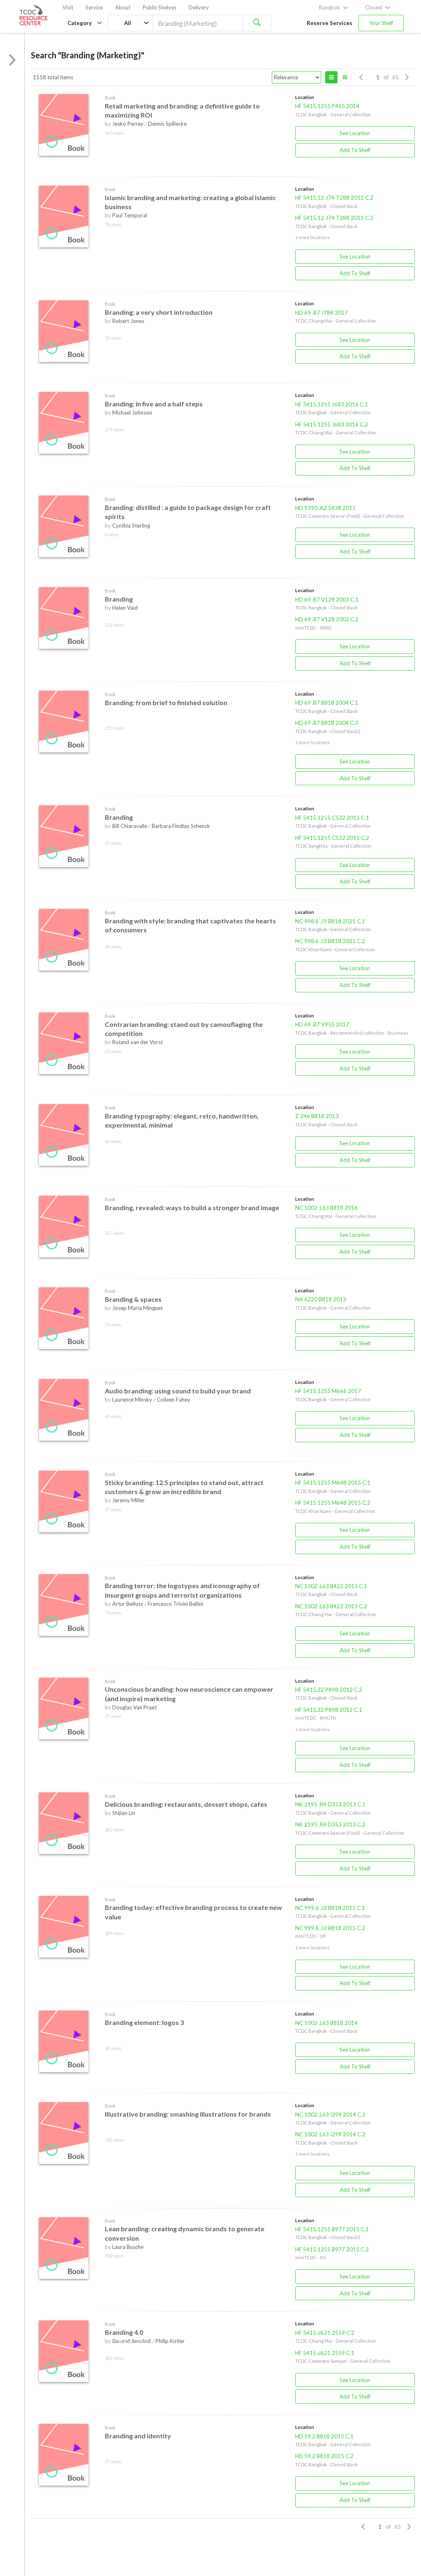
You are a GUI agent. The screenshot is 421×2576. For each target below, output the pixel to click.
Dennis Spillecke (167, 124)
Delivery (199, 7)
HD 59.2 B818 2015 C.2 (324, 2456)
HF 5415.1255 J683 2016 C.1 (332, 404)
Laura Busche (128, 2247)
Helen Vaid (125, 608)
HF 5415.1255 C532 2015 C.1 (332, 818)
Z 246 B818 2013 (317, 1116)
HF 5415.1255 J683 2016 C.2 (332, 424)
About (123, 7)
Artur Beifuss (128, 1604)
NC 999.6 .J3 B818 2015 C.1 (330, 1908)
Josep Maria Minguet (138, 1308)
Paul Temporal (130, 215)
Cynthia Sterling (131, 526)
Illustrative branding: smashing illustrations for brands (188, 2114)
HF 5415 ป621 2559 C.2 (325, 2333)
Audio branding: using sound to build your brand (178, 1391)
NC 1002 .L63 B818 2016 (326, 1208)
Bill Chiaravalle (130, 826)
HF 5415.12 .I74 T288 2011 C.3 (334, 218)
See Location (355, 133)
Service (94, 7)
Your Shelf (381, 23)
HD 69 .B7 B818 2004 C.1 (327, 703)
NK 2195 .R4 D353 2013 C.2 (330, 1824)
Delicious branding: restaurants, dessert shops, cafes (186, 1804)
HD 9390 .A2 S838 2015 (325, 508)
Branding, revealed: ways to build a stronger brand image (192, 1207)
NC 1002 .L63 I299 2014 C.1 (330, 2115)
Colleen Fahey (173, 1400)
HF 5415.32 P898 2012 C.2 (329, 1690)
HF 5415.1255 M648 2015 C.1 (333, 1483)
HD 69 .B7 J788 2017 (322, 313)
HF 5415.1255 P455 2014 (327, 106)
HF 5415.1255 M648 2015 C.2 (333, 1503)
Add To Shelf (355, 150)
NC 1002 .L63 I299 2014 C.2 (330, 2134)
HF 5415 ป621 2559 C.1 (325, 2353)
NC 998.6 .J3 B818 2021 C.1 (330, 921)
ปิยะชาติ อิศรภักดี (132, 2341)
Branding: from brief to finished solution (166, 702)
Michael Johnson (132, 413)
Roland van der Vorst (138, 1042)
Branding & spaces (133, 1299)
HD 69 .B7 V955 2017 (322, 1024)
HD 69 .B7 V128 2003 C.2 (327, 619)
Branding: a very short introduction (159, 312)
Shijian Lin (124, 1813)
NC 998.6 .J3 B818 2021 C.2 (330, 941)
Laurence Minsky (132, 1400)
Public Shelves (160, 7)
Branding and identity (138, 2436)
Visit (68, 7)
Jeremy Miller (128, 1500)
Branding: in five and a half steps (154, 404)
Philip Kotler (170, 2341)
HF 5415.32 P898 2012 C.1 (329, 1710)
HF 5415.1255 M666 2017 (328, 1391)
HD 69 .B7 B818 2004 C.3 (327, 723)
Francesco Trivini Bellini (175, 1604)
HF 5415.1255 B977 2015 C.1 (332, 2229)
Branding (119, 599)
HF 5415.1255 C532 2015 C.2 (332, 838)
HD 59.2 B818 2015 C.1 (324, 2436)
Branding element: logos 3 (144, 2022)
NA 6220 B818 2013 (321, 1299)
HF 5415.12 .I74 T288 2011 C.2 (334, 198)
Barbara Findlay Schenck (181, 826)
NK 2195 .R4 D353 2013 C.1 (330, 1804)
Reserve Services (330, 23)
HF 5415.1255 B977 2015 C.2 (332, 2249)
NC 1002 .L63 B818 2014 (326, 2023)
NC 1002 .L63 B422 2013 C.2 (331, 1606)
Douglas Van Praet (134, 1707)
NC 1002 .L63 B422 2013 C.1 (331, 1586)
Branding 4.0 (124, 2332)
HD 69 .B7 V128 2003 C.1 (327, 600)
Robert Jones (128, 321)
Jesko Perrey (128, 124)
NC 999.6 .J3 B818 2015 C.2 (330, 1928)
